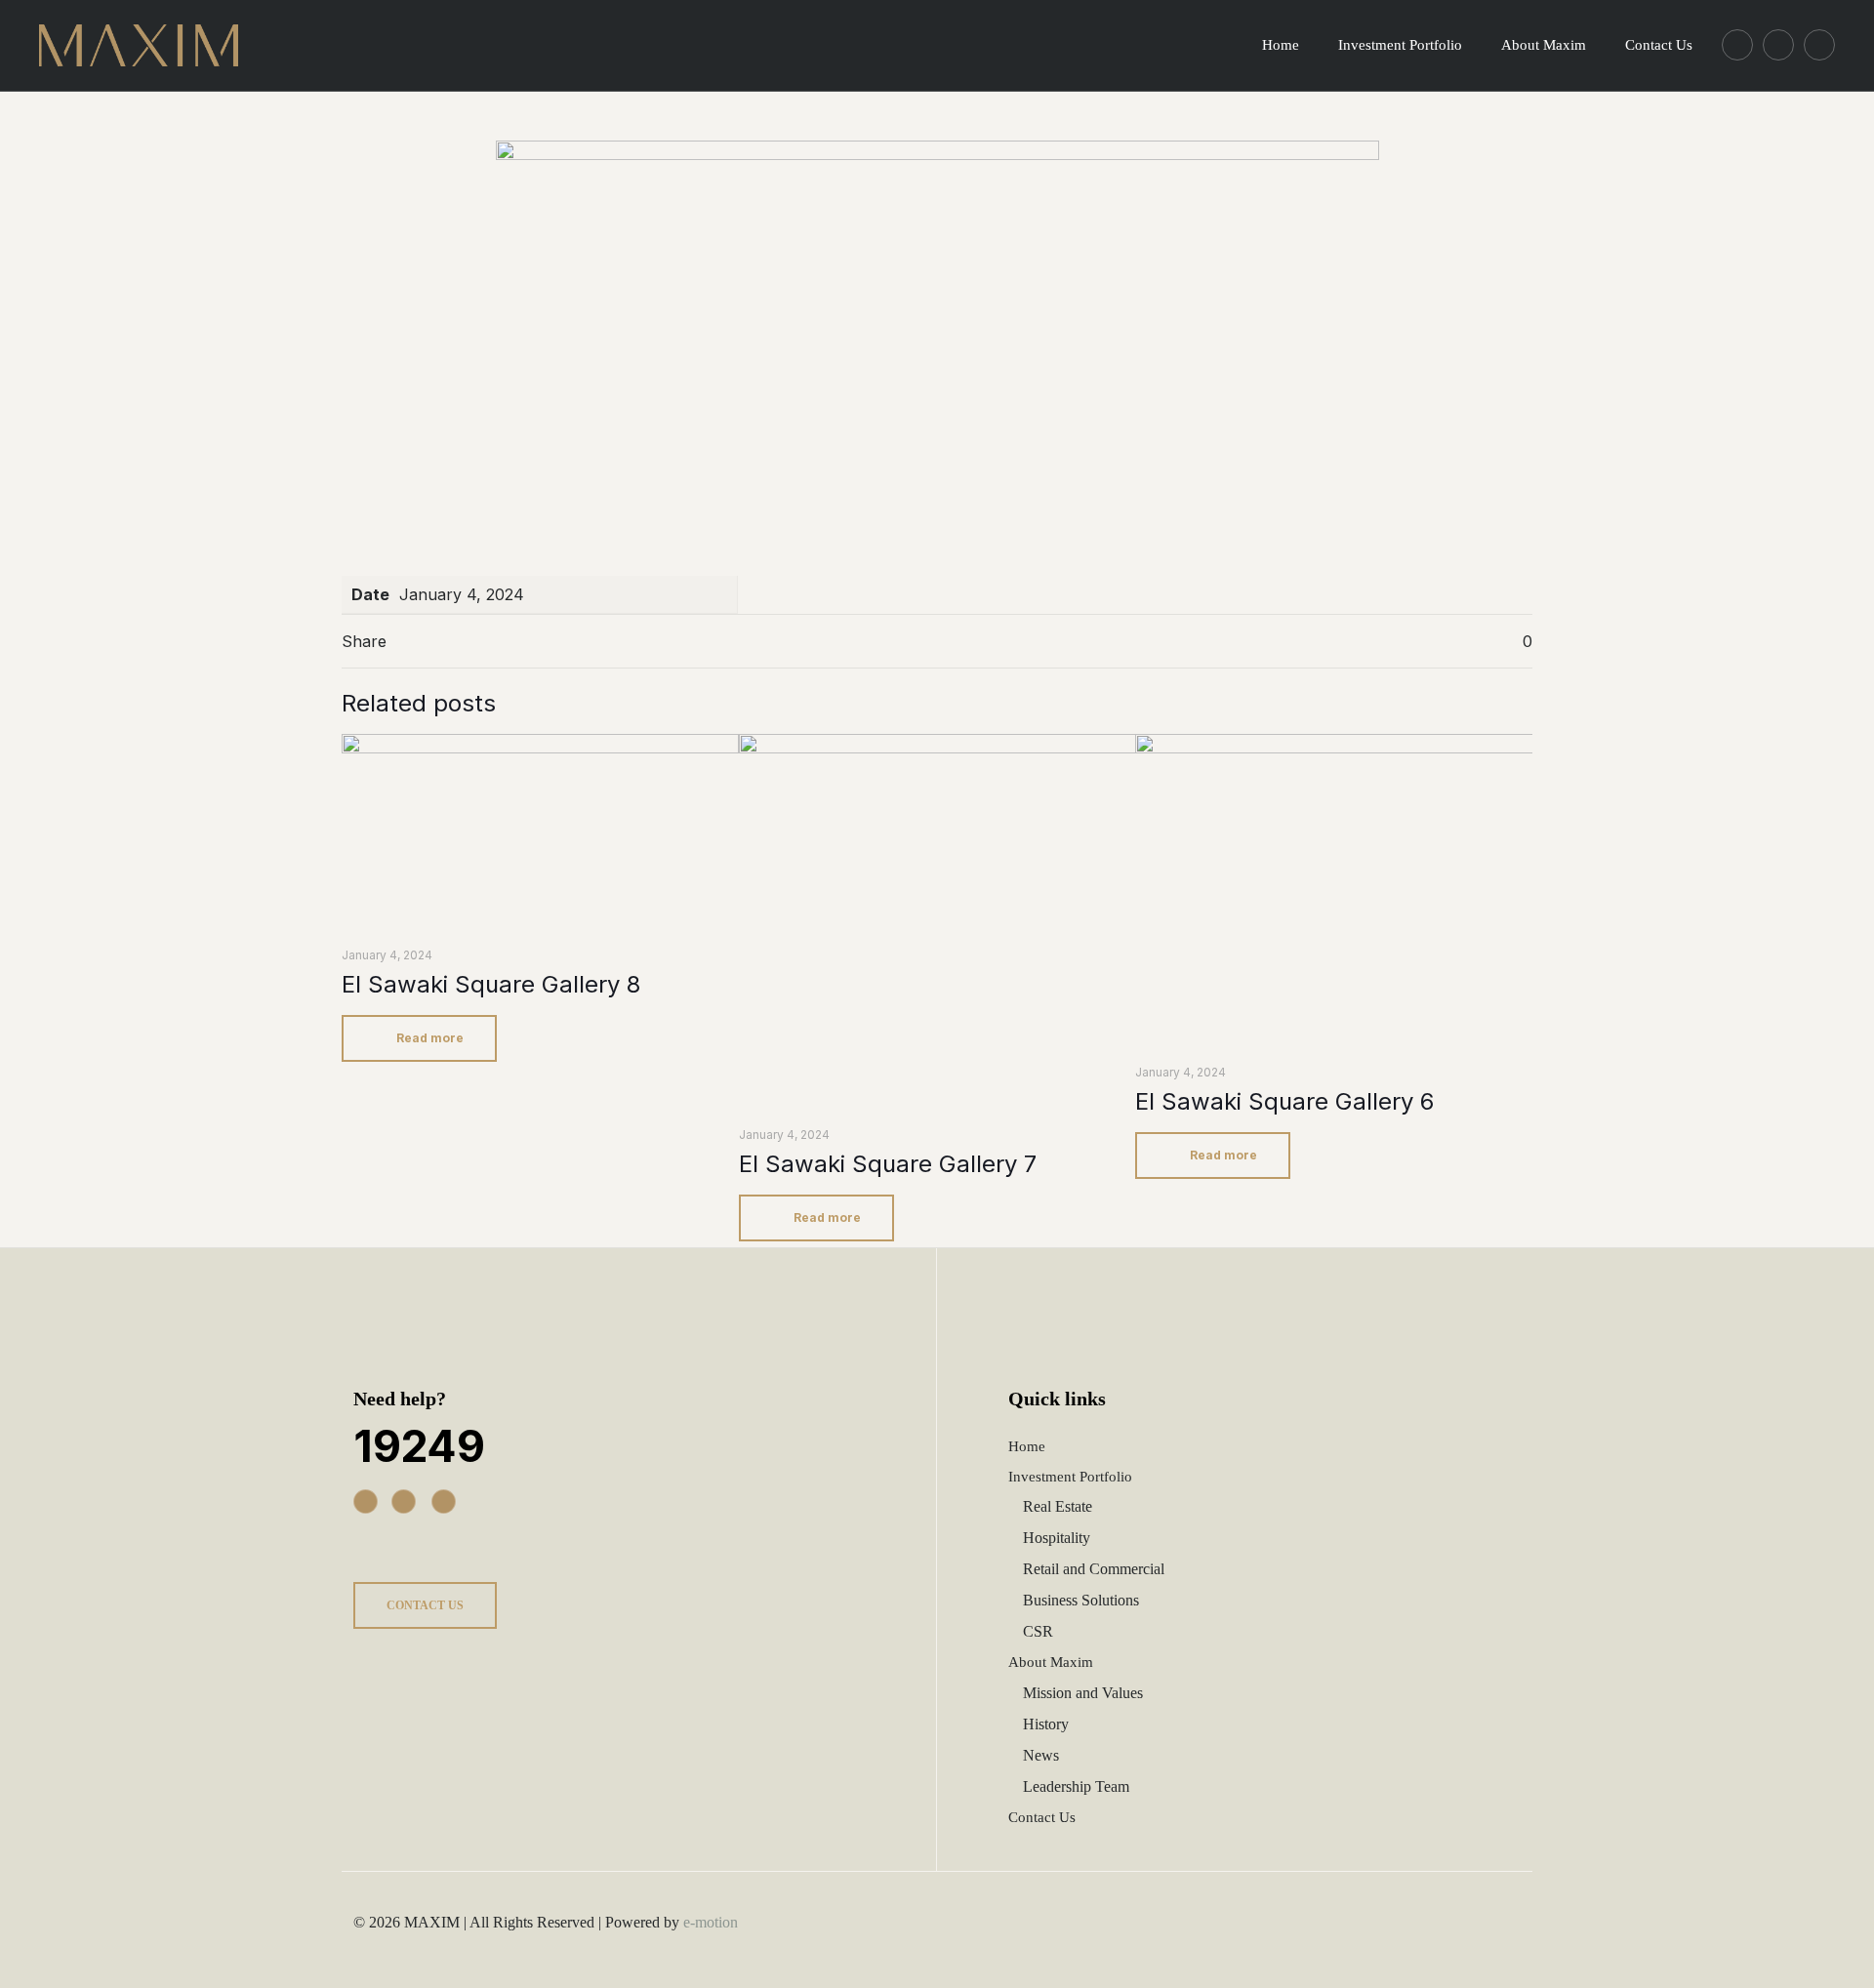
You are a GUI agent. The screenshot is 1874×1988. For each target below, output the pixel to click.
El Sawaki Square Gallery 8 (491, 984)
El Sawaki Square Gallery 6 (1284, 1101)
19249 (419, 1446)
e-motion (711, 1922)
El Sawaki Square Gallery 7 (888, 1164)
